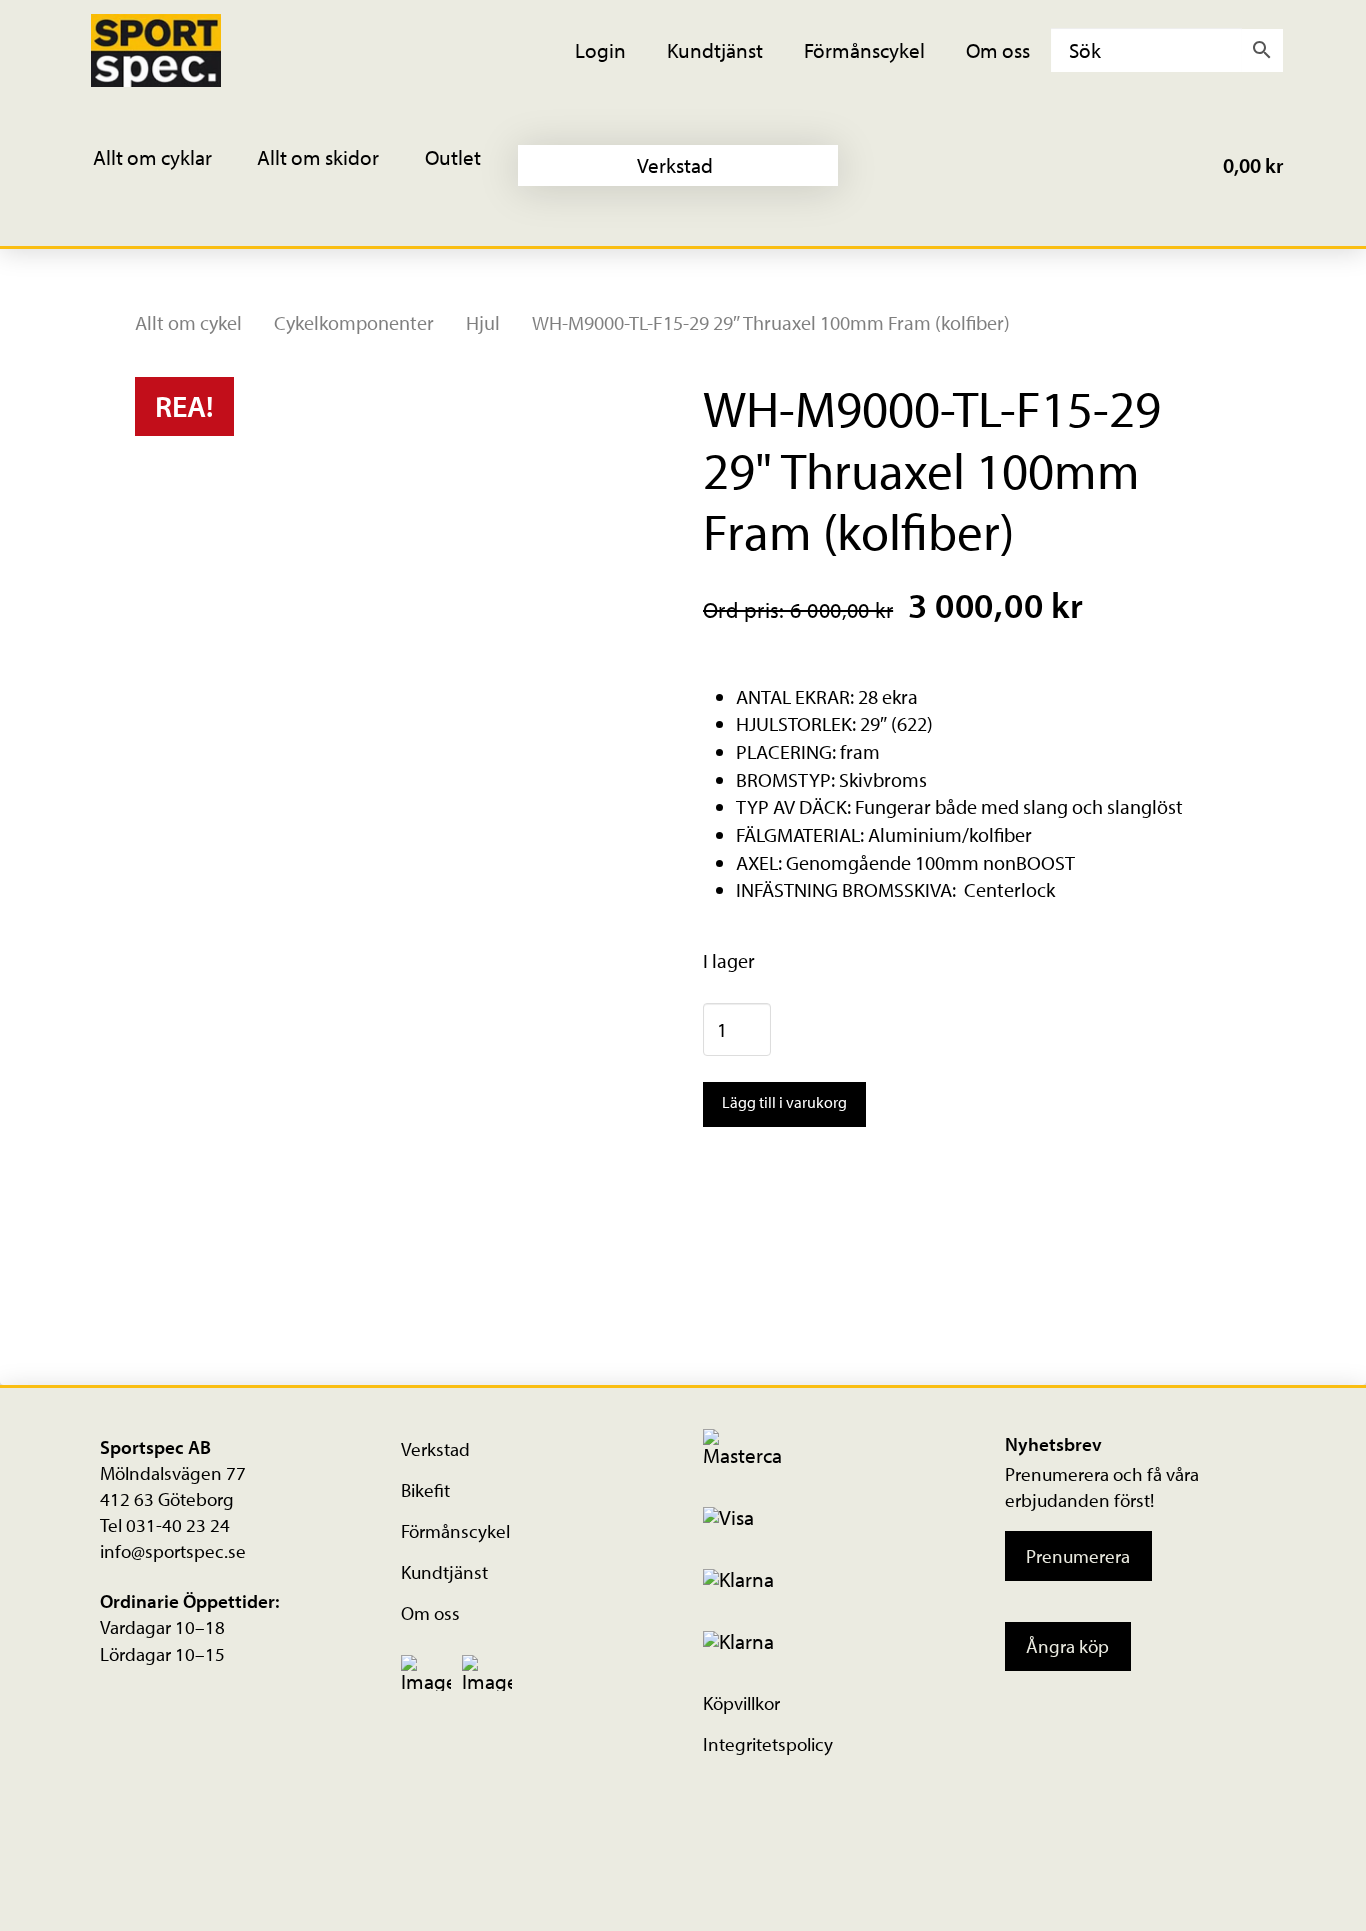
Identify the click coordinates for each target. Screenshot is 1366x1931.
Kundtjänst (444, 1572)
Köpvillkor (741, 1703)
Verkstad (435, 1449)
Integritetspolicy (768, 1744)
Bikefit (425, 1490)
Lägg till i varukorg (784, 1102)
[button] (166, 165)
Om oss (430, 1613)
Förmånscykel (455, 1531)
